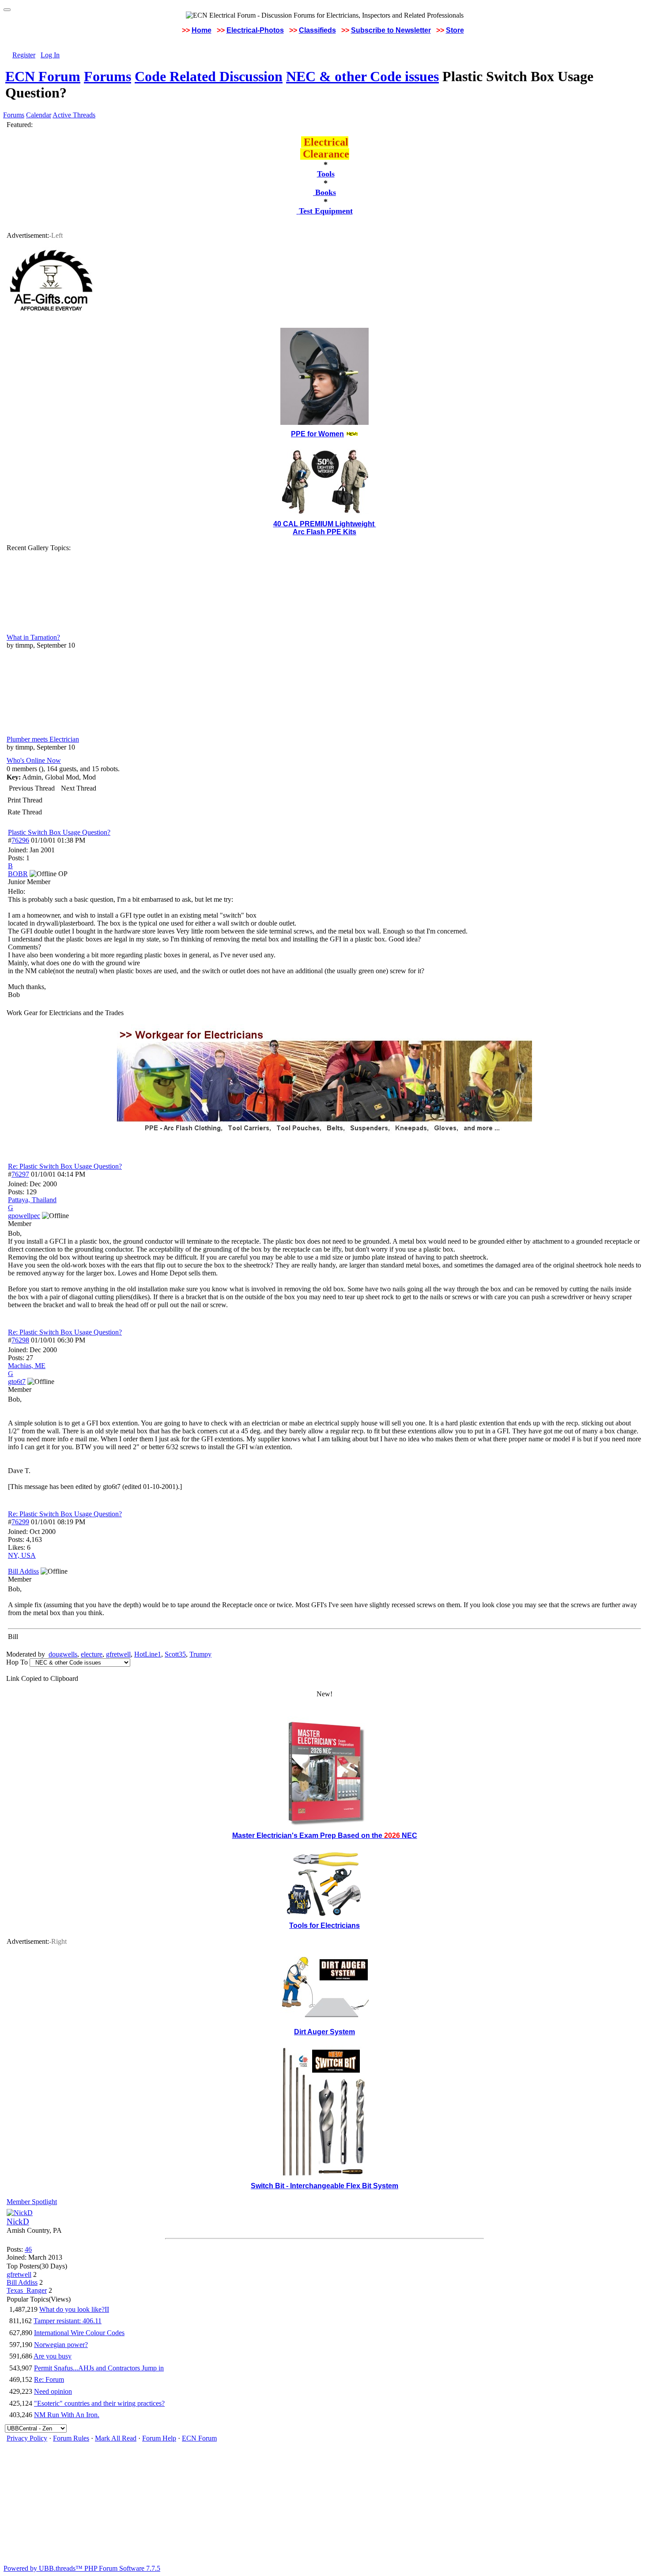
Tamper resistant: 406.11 (68, 2321)
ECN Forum (43, 76)
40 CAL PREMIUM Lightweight (325, 524)
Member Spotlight (32, 2202)
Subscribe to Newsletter (391, 30)
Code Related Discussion (209, 76)
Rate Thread (25, 812)
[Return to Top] (7, 10)
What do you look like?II (74, 2309)
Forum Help (159, 2438)
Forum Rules (71, 2438)
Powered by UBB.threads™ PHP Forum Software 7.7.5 (82, 2568)
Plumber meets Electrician (43, 739)
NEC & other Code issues (362, 76)
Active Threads (74, 115)
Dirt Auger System (324, 2032)
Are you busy (53, 2356)
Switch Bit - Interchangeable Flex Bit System (324, 2186)
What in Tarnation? (33, 637)
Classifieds (317, 30)
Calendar (39, 115)
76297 (20, 1174)
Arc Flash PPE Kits (324, 532)
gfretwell (118, 1654)
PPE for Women (317, 434)
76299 (20, 1522)
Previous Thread (32, 788)
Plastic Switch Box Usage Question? (59, 832)
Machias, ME (27, 1366)
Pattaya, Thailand (32, 1200)
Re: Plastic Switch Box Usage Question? (65, 1166)
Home (202, 30)
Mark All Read (116, 2438)
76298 (20, 1340)
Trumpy (200, 1654)
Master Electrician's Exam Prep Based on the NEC (325, 1835)
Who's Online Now (34, 760)
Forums (108, 76)
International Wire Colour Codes (79, 2333)
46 (28, 2249)
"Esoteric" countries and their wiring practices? (99, 2403)
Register (24, 55)
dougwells (63, 1654)
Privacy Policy (27, 2438)
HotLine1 (148, 1654)
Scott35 (175, 1654)
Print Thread (25, 800)
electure (92, 1654)
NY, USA (22, 1555)
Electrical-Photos (255, 30)
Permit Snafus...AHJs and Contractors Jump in (99, 2368)
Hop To (17, 1662)
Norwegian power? (61, 2345)
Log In (50, 55)
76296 (20, 840)
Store (455, 30)
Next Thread (79, 788)
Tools (326, 174)
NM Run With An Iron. (67, 2415)
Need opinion (53, 2391)
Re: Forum (49, 2379)
